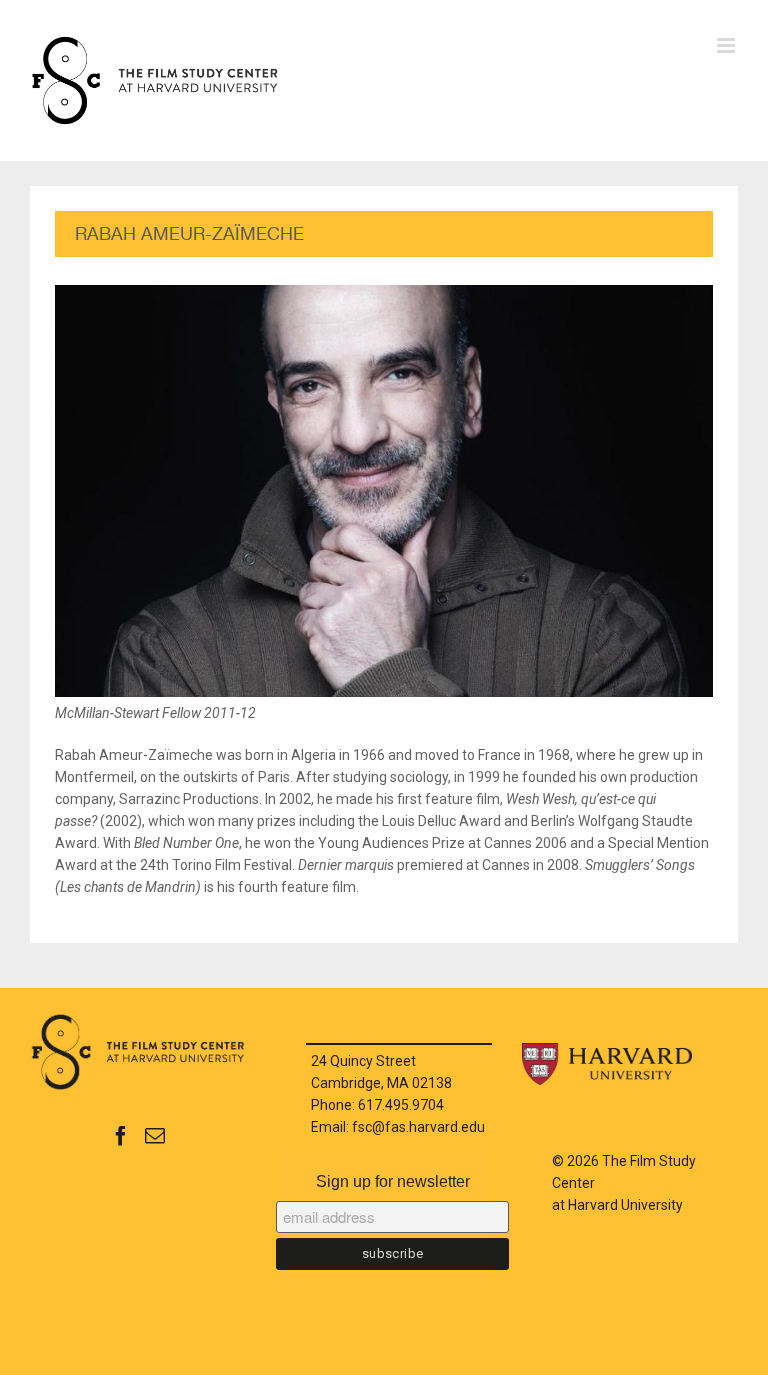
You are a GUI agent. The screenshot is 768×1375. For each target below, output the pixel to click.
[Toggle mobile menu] (727, 45)
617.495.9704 (401, 1105)
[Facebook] (121, 1136)
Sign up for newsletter (393, 1181)
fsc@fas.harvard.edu (418, 1127)
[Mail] (155, 1136)
